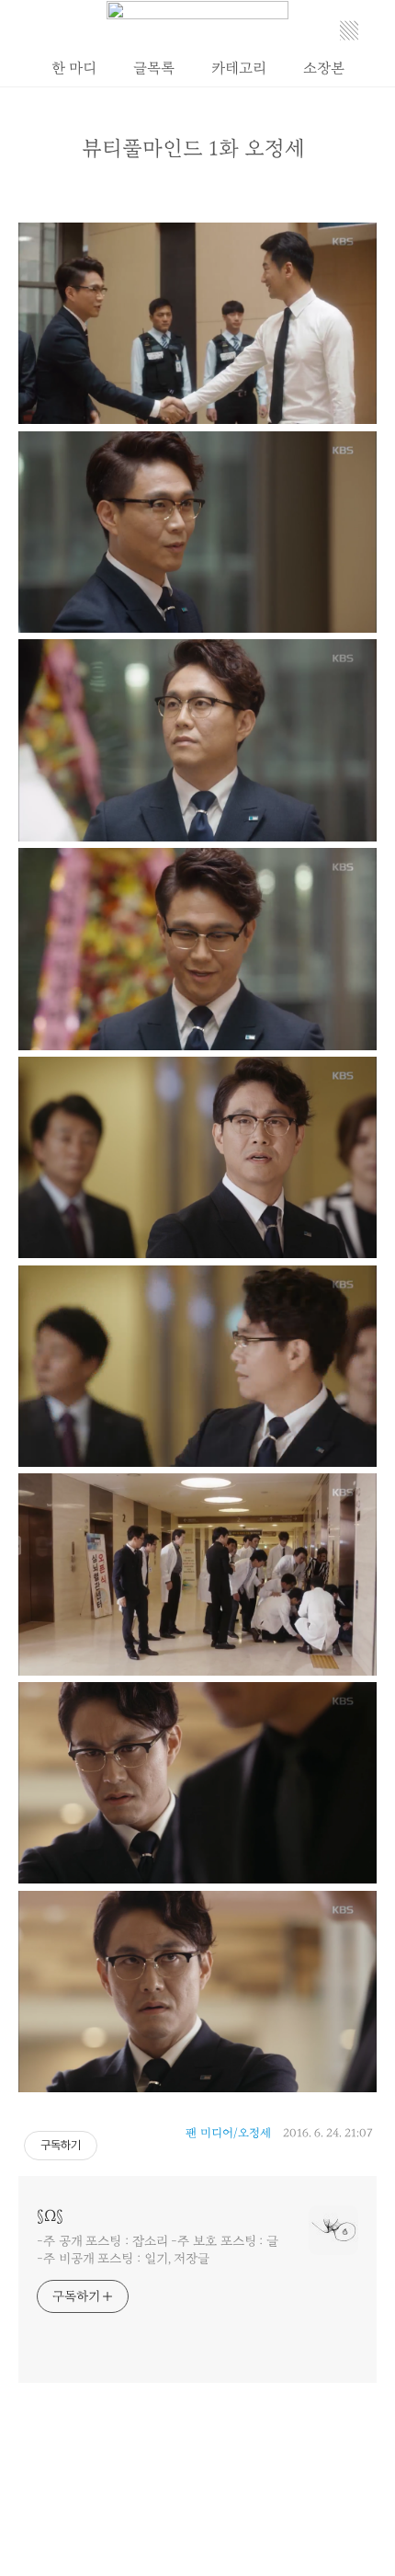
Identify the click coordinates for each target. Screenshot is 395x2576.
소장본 (324, 68)
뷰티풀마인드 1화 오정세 (193, 149)
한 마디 (74, 68)
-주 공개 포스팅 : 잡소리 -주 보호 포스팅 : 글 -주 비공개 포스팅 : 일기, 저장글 (158, 2250)
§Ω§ (50, 2216)
